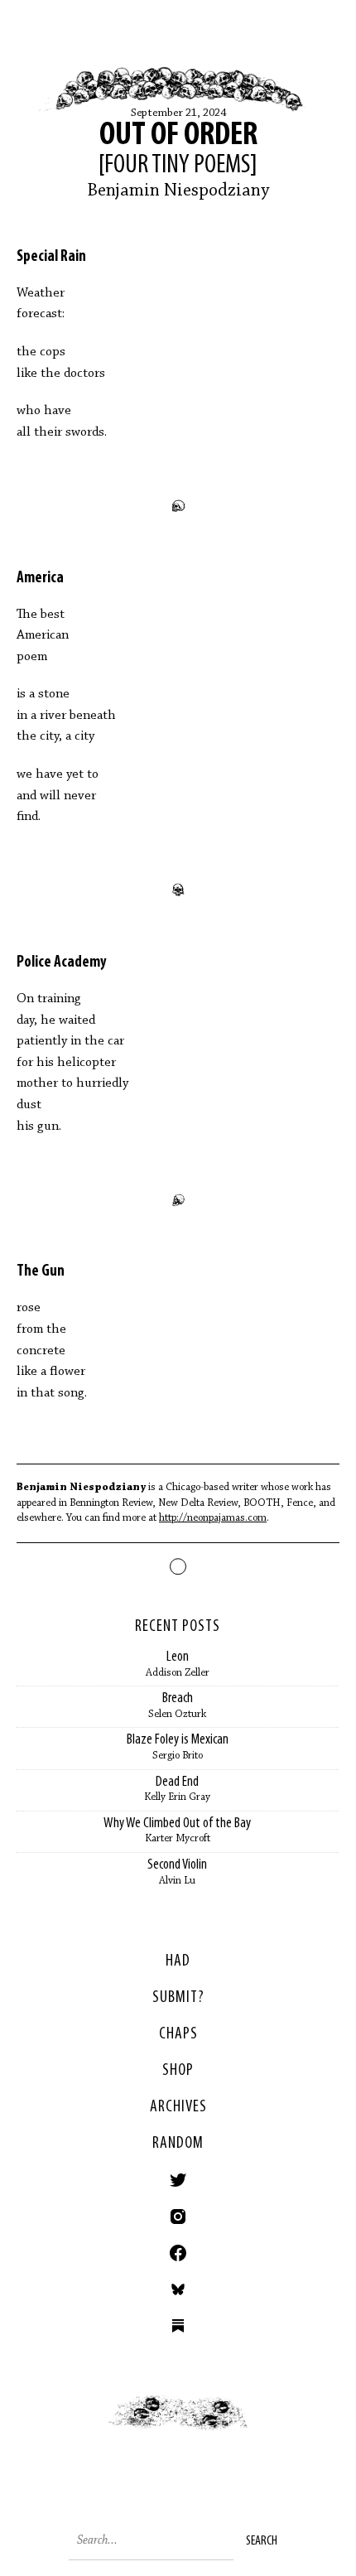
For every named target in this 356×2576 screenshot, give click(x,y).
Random (178, 2144)
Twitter (178, 2180)
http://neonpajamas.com (213, 1518)
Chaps (178, 2034)
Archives (178, 2107)
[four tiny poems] (178, 166)
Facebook (178, 2253)
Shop (178, 2071)
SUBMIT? (178, 1998)
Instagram (178, 2217)
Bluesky (178, 2289)
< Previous (89, 2428)
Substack (178, 2326)
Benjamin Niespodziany (178, 191)
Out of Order (178, 136)
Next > (267, 2428)
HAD (178, 1961)
